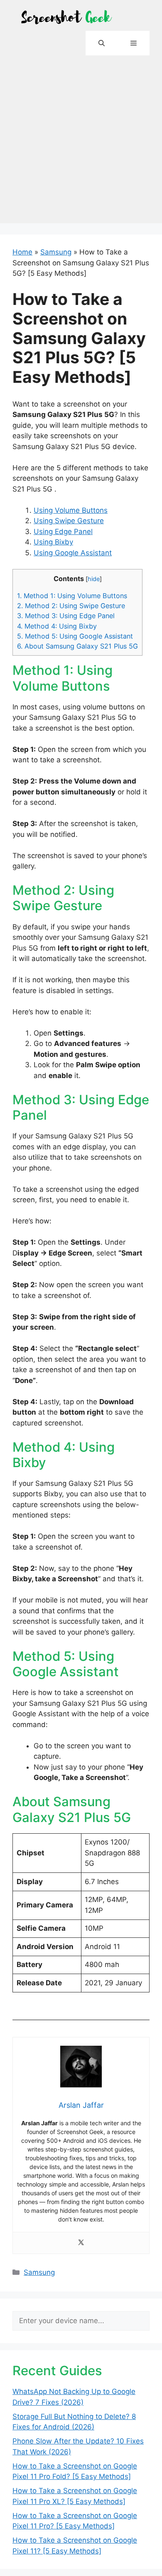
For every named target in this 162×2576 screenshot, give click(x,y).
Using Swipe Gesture (69, 521)
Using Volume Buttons (71, 510)
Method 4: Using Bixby (57, 626)
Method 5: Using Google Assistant (75, 636)
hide (94, 579)
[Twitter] (81, 2243)
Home (22, 252)
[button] (102, 43)
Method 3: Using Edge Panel (66, 616)
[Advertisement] (81, 142)
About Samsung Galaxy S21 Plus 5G (77, 646)
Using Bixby (53, 542)
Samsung (56, 252)
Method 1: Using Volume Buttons (72, 596)
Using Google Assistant (73, 553)
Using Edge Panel (63, 532)
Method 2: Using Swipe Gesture (71, 606)
